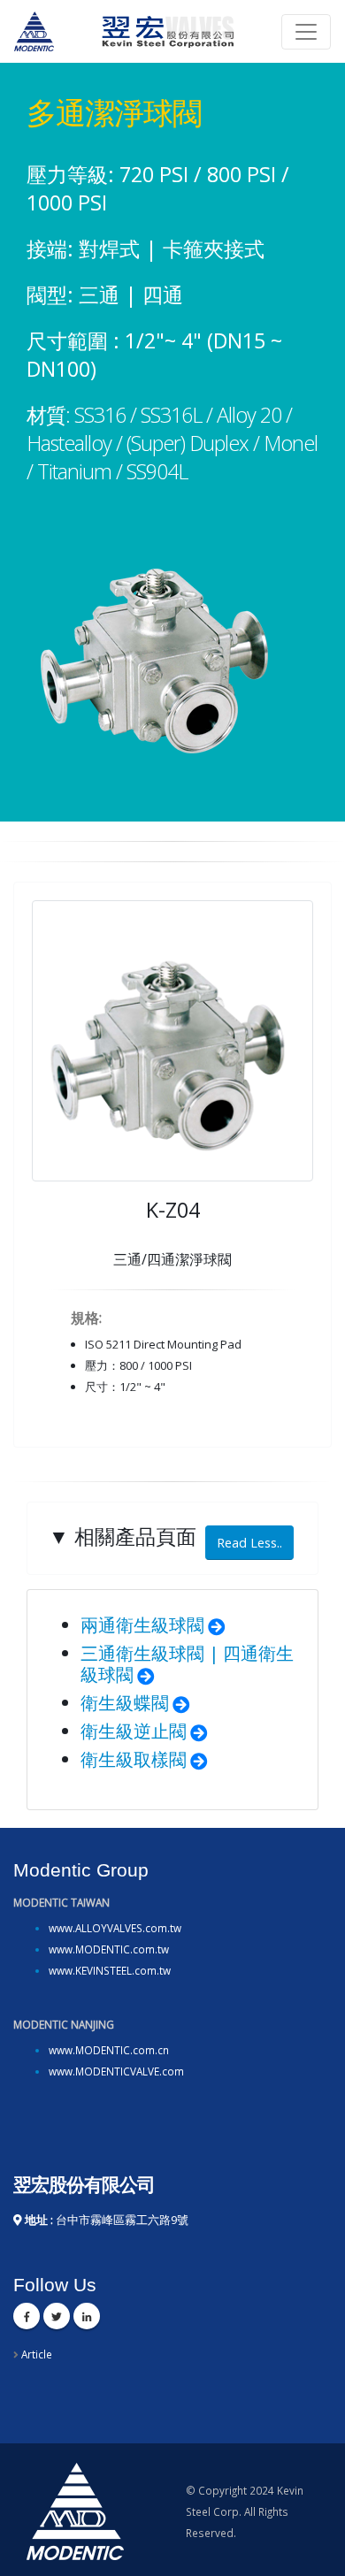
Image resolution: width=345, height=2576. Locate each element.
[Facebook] (27, 2316)
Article (37, 2354)
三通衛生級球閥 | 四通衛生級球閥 (187, 1664)
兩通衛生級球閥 (142, 1625)
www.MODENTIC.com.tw (109, 1949)
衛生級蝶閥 (125, 1703)
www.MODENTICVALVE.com (116, 2071)
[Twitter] (57, 2316)
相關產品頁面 (165, 1536)
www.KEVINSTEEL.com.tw (110, 1970)
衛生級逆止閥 (134, 1731)
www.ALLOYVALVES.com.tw (115, 1928)
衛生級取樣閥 (134, 1759)
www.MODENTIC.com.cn (109, 2050)
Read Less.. (249, 1543)
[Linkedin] (87, 2316)
